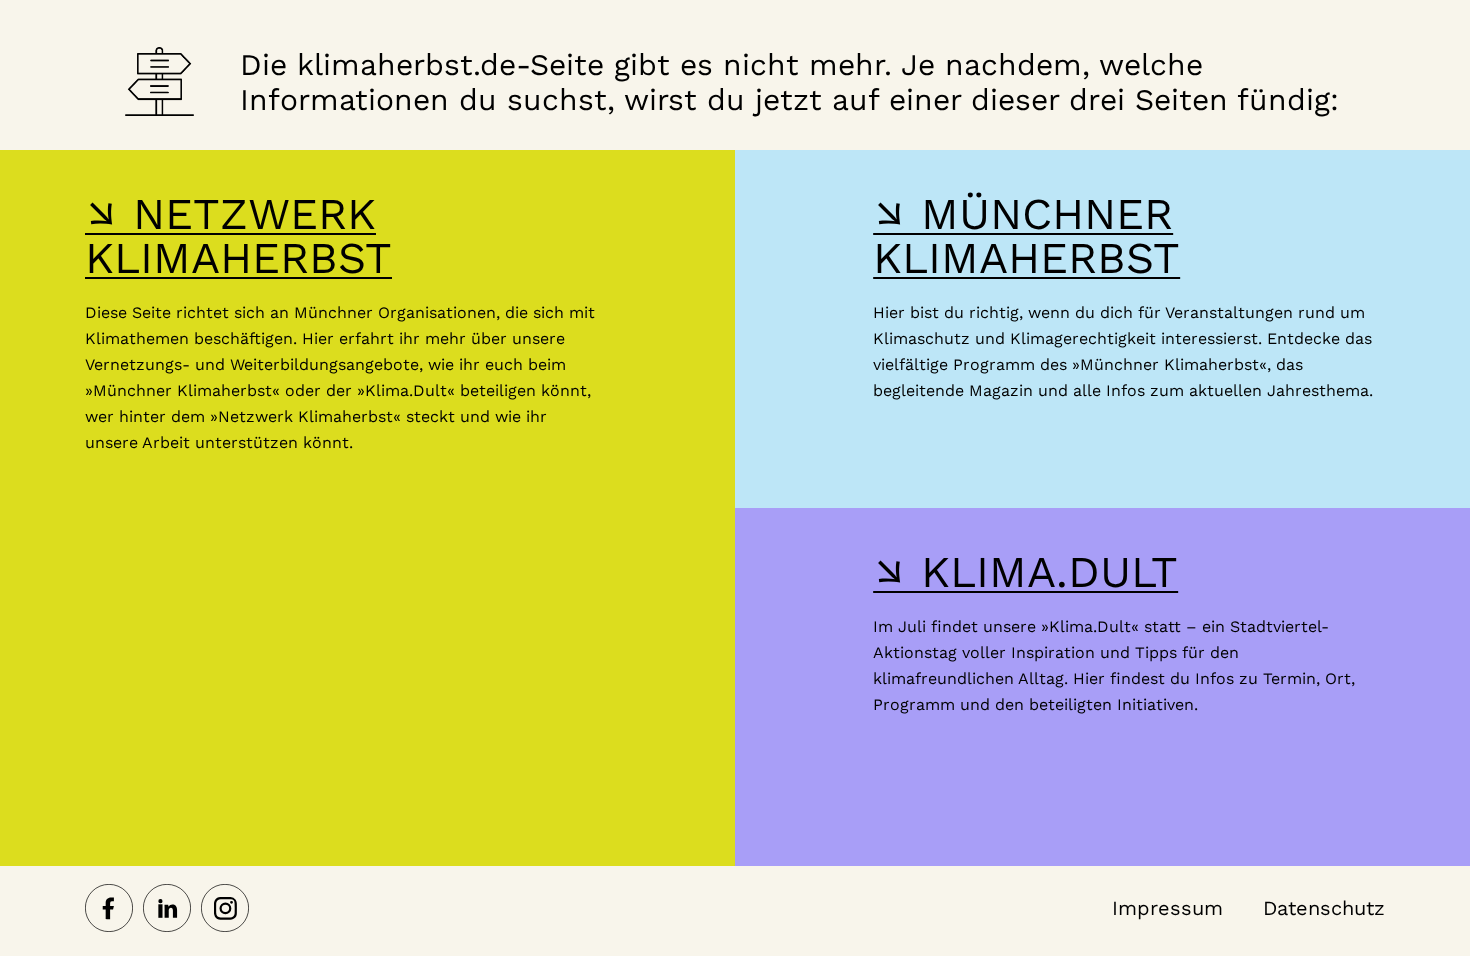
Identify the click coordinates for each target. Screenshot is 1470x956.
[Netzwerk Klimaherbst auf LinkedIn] (167, 910)
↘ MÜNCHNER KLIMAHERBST (1026, 236)
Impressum (1167, 908)
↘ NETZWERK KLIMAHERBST (238, 236)
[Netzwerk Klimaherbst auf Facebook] (109, 910)
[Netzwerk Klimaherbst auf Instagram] (225, 910)
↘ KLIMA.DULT (1025, 572)
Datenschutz (1324, 908)
